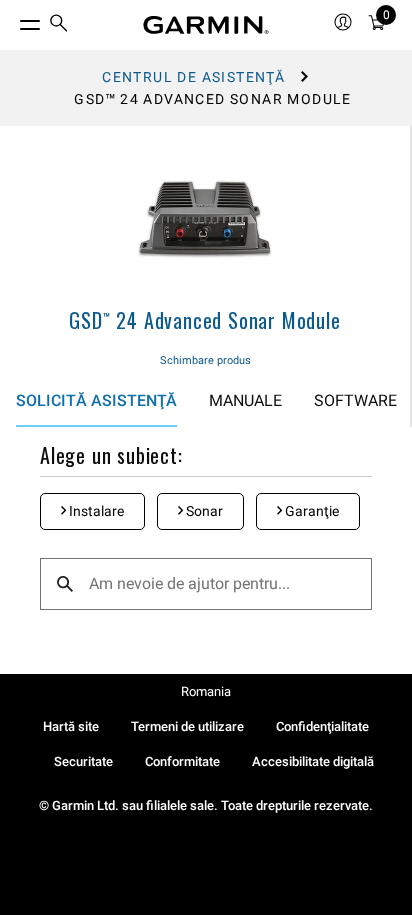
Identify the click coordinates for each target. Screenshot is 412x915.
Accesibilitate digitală (313, 761)
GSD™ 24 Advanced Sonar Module (204, 320)
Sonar (203, 511)
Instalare (95, 511)
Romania (206, 691)
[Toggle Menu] (12, 20)
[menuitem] (59, 25)
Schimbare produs (205, 360)
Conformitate (182, 761)
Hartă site (71, 726)
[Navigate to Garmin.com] (206, 25)
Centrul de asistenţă (193, 77)
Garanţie (310, 511)
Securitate (83, 761)
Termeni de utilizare (187, 726)
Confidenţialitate (322, 726)
